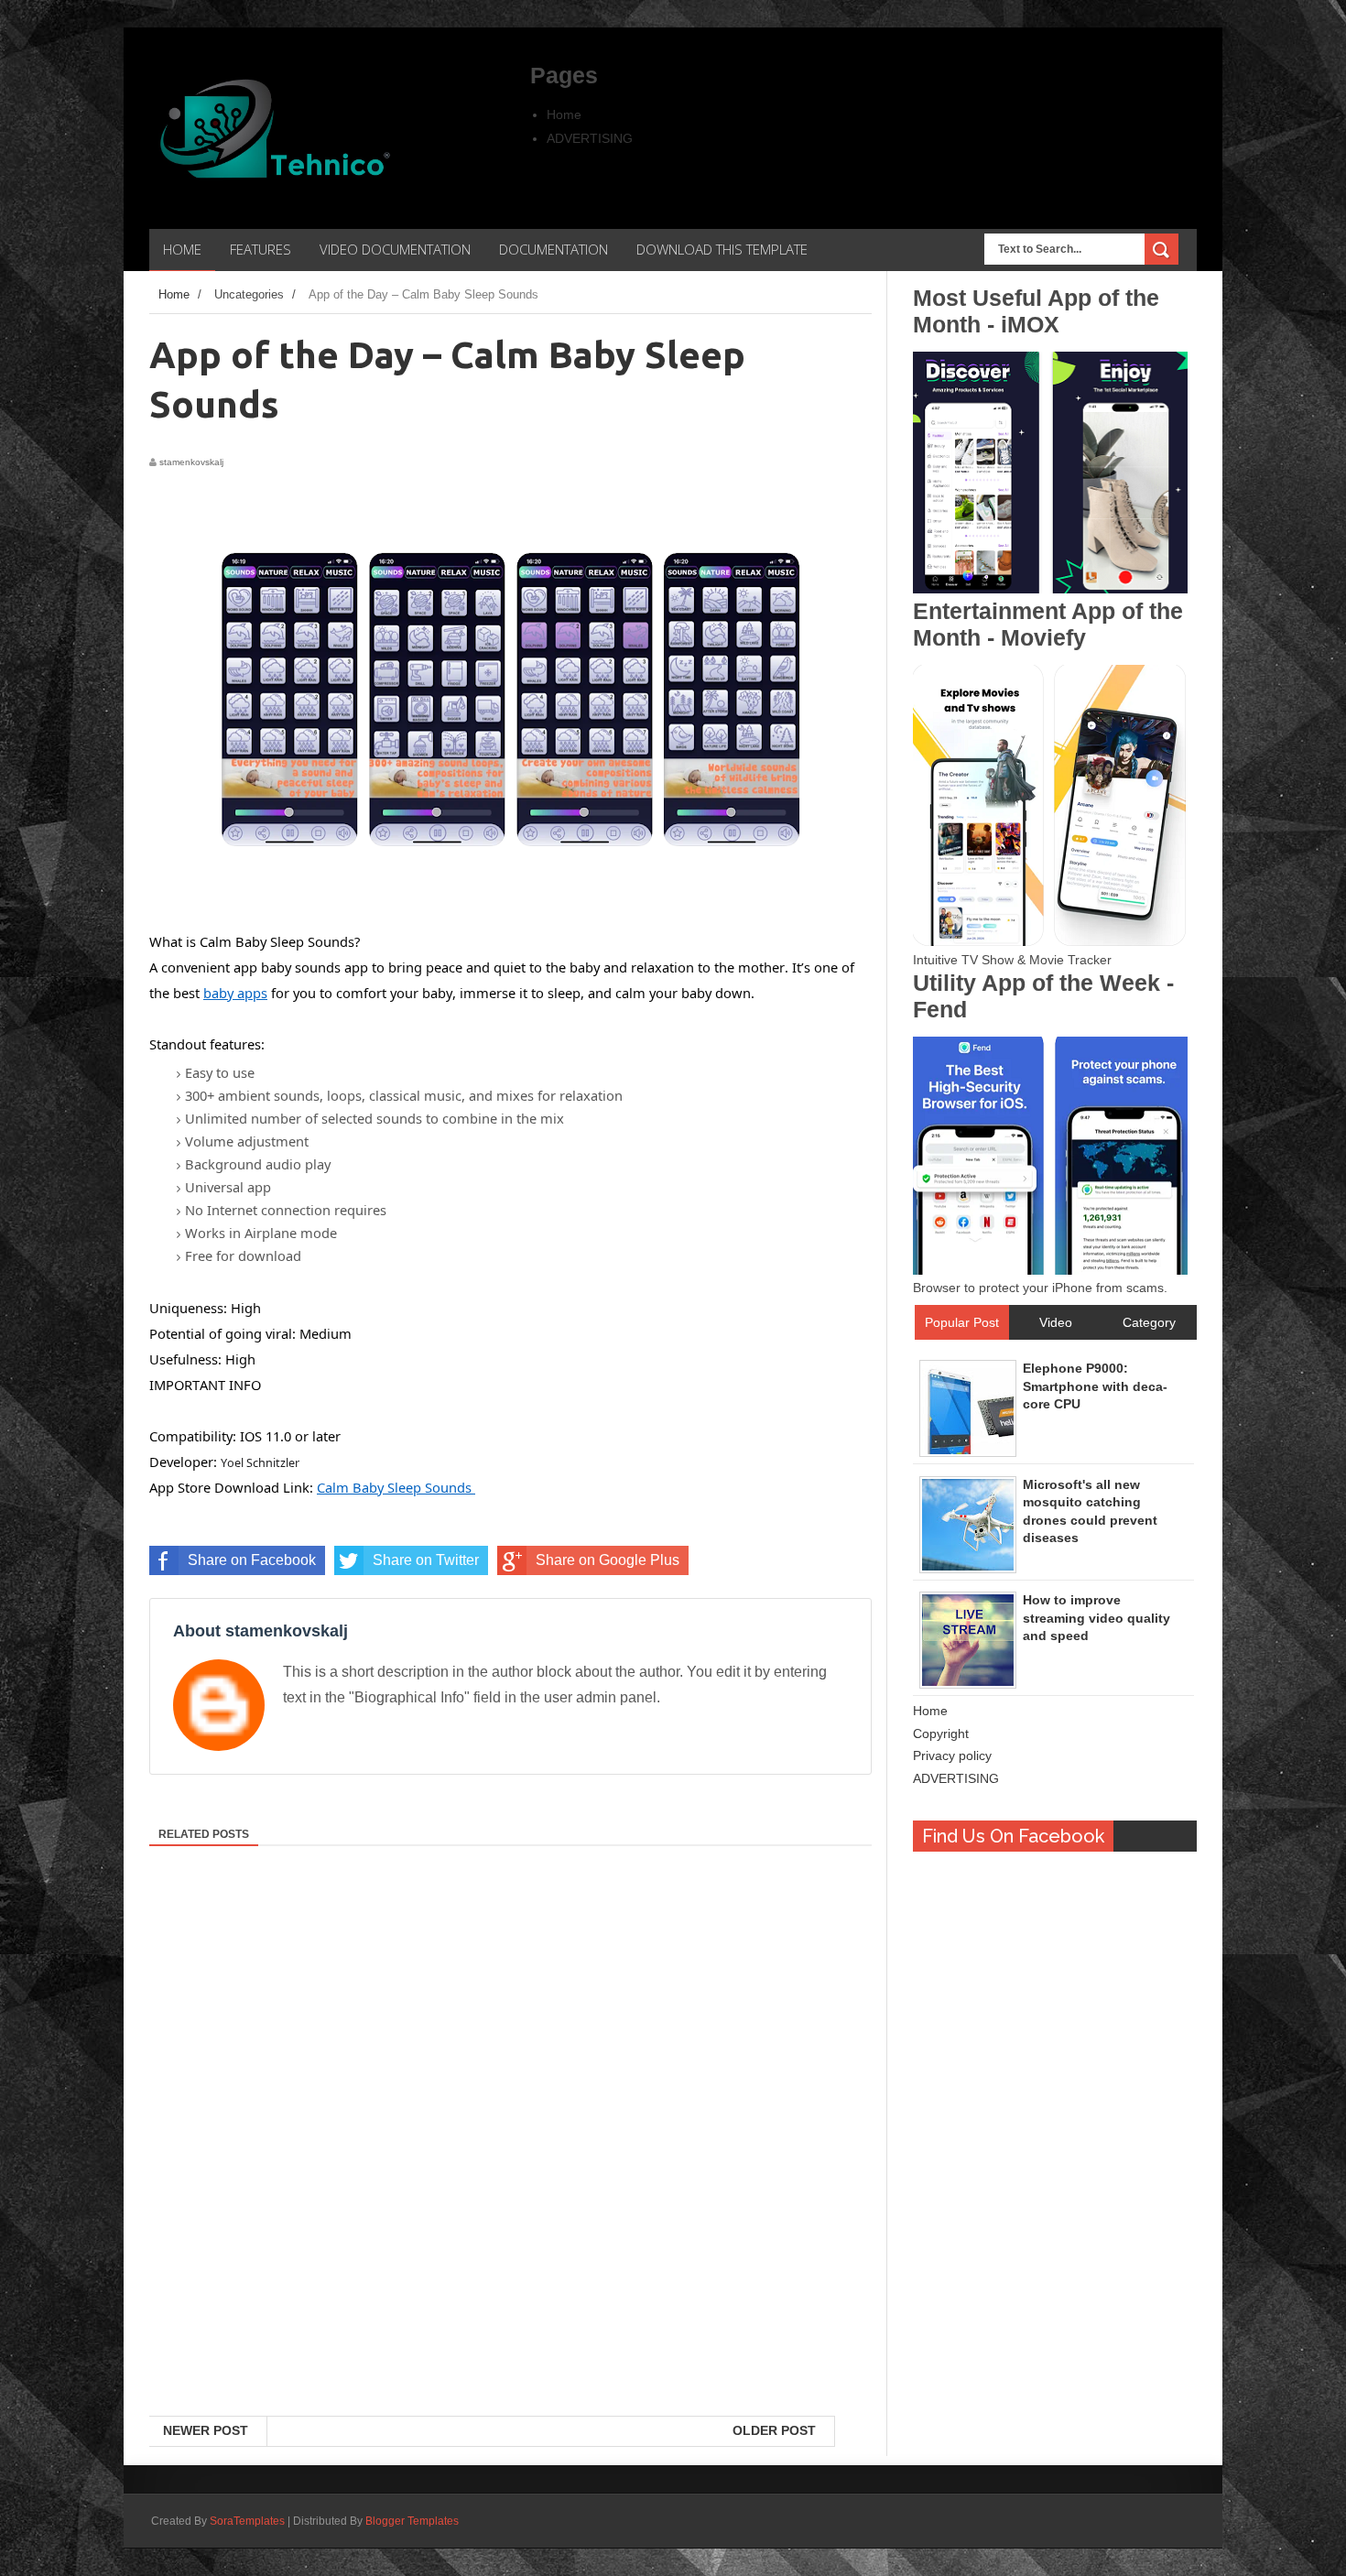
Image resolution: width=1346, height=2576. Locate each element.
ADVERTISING (590, 138)
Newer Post (206, 2430)
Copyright (941, 1734)
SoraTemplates (247, 2521)
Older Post (774, 2430)
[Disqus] (510, 2179)
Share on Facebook (252, 1560)
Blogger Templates (412, 2521)
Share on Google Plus (608, 1560)
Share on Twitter (426, 1560)
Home (564, 114)
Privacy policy (952, 1755)
